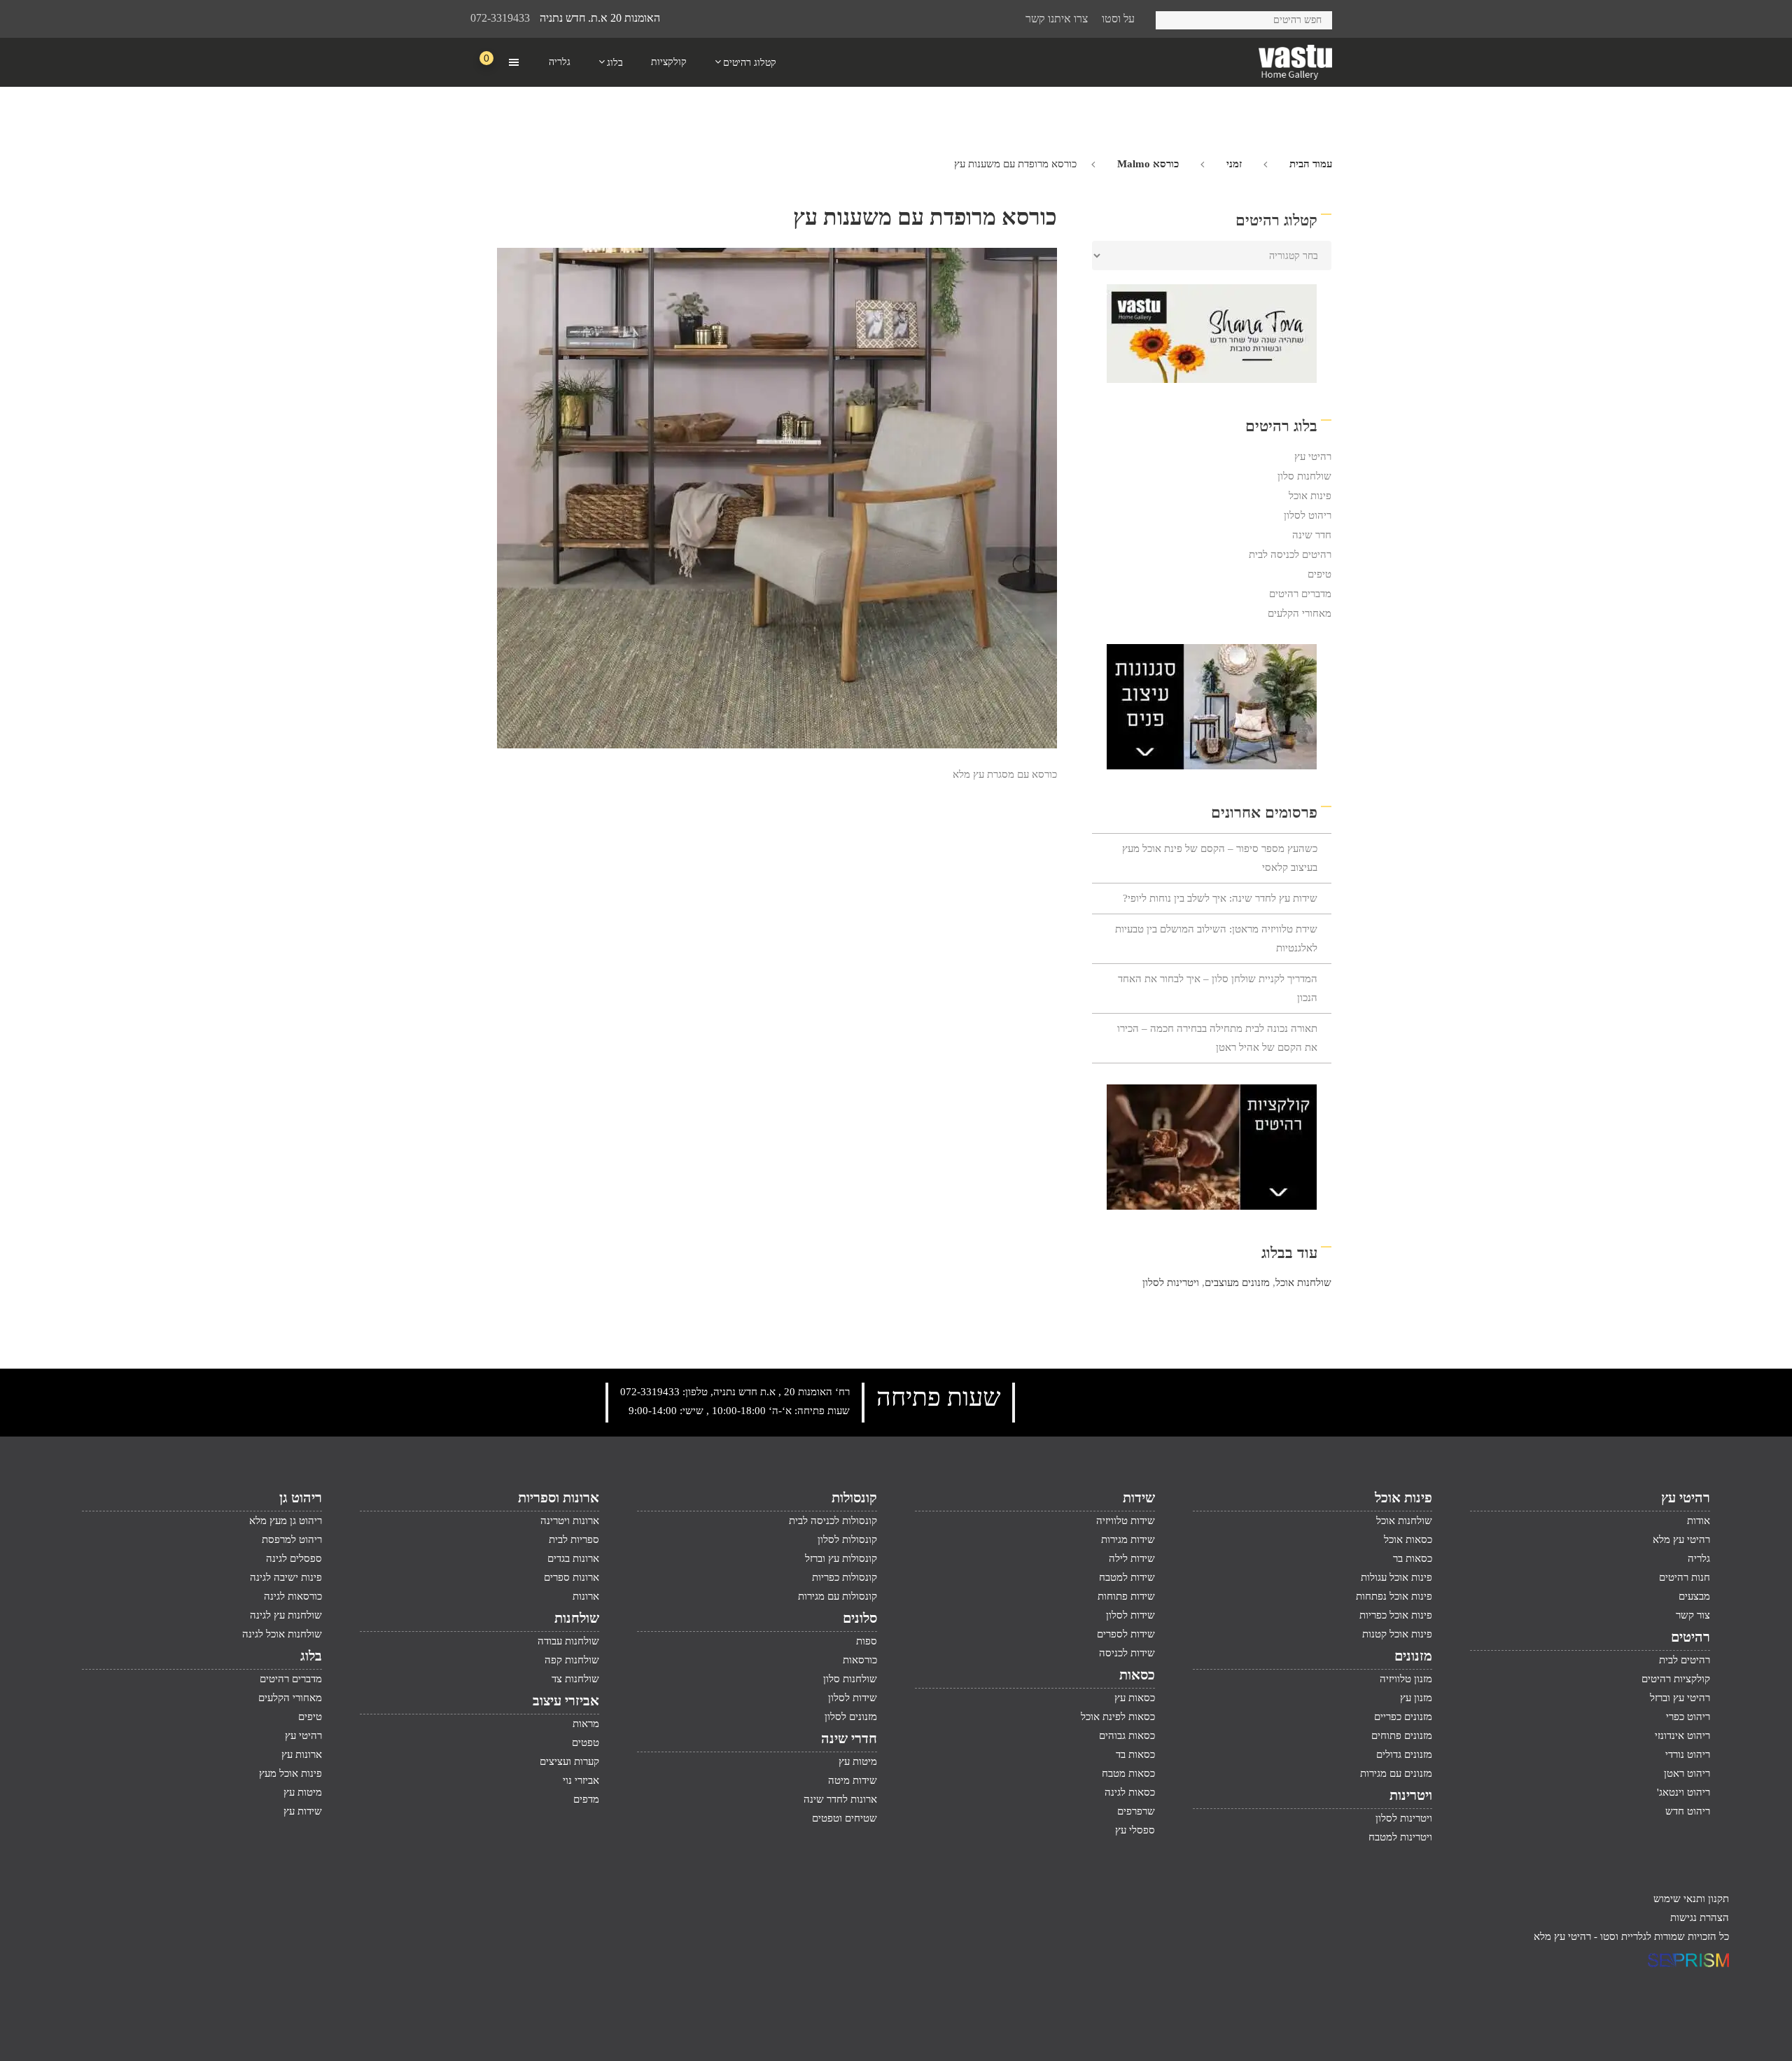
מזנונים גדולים (1404, 1754)
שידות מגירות (1128, 1539)
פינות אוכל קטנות (1397, 1634)
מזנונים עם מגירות (1396, 1773)
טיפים (1319, 574)
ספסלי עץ (1135, 1830)
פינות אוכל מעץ (290, 1773)
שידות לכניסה (1127, 1653)
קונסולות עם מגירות (838, 1596)
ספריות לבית (574, 1539)
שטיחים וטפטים (845, 1818)
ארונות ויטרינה (570, 1521)
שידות (1139, 1497)
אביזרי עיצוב (566, 1700)
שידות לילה (1132, 1558)
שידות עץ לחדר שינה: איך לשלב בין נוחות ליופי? (1220, 898)
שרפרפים (1136, 1811)
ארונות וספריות (559, 1497)
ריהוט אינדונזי (1682, 1735)
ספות (867, 1641)
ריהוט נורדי (1688, 1754)
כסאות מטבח (1128, 1773)
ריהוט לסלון (1308, 515)
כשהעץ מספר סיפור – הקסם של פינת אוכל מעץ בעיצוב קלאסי (1220, 858)
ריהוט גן (301, 1497)
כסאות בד (1135, 1754)
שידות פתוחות (1126, 1596)
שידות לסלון (1130, 1615)
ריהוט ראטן (1687, 1773)
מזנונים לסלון (851, 1717)
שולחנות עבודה (568, 1641)
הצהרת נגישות (1700, 1917)
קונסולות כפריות (845, 1577)
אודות (1699, 1521)
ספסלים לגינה (294, 1558)
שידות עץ (303, 1811)
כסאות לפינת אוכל (1118, 1717)
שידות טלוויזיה (1126, 1521)
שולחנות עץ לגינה (286, 1615)
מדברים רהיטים (1300, 594)
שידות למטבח (1127, 1577)
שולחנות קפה (572, 1660)
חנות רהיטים (1685, 1577)
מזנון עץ (1416, 1698)
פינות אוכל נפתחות (1394, 1596)
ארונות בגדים (573, 1558)
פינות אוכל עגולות (1396, 1577)
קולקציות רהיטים (1676, 1679)
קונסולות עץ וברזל (841, 1558)
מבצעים (1694, 1596)
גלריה (1699, 1558)
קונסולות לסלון (847, 1539)
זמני (1234, 164)
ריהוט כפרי (1688, 1717)
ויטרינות (1411, 1795)
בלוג (311, 1656)
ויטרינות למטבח (1400, 1837)
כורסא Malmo (1148, 164)
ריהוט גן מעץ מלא (286, 1521)
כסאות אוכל (1408, 1539)
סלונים (860, 1618)
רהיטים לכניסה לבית (1290, 554)
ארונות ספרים (572, 1577)
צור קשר (1693, 1615)
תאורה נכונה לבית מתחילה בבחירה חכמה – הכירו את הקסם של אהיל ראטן (1217, 1038)
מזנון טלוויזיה (1406, 1679)
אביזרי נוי (581, 1780)
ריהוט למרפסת (292, 1539)
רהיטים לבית (1685, 1660)
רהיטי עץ (1313, 456)
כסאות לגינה (1130, 1792)
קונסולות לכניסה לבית (833, 1521)
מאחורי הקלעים (1300, 613)
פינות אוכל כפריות (1396, 1615)
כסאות (1137, 1675)
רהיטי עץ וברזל (1680, 1698)
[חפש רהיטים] (1171, 18)
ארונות (586, 1596)
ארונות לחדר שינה (840, 1799)
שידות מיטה (853, 1780)
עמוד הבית (1311, 164)
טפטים (586, 1742)
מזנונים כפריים (1403, 1717)
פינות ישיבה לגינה (286, 1577)
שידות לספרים (1126, 1634)
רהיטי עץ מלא (1681, 1539)
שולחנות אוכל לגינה (282, 1634)
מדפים (586, 1799)
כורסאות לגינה (293, 1596)
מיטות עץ (858, 1761)
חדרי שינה (849, 1738)
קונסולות (854, 1497)
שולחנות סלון (1304, 476)
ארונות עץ (302, 1754)
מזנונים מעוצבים (1237, 1283)
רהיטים (1690, 1637)
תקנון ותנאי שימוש (1691, 1899)
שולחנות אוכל (1303, 1283)
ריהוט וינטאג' (1683, 1792)
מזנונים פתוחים (1402, 1735)
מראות (586, 1724)
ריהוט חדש (1688, 1811)
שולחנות (577, 1618)
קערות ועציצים (569, 1761)
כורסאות (860, 1660)
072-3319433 (500, 18)
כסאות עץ (1135, 1698)
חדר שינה (1312, 535)
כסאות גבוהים (1127, 1735)
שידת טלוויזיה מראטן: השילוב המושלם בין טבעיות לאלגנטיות (1216, 938)
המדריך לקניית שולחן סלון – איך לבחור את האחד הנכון (1218, 988)
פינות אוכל (1310, 496)
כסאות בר (1413, 1558)
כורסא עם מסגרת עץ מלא (1005, 774)
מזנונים (1413, 1656)
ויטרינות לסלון (1171, 1283)
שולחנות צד (575, 1679)
